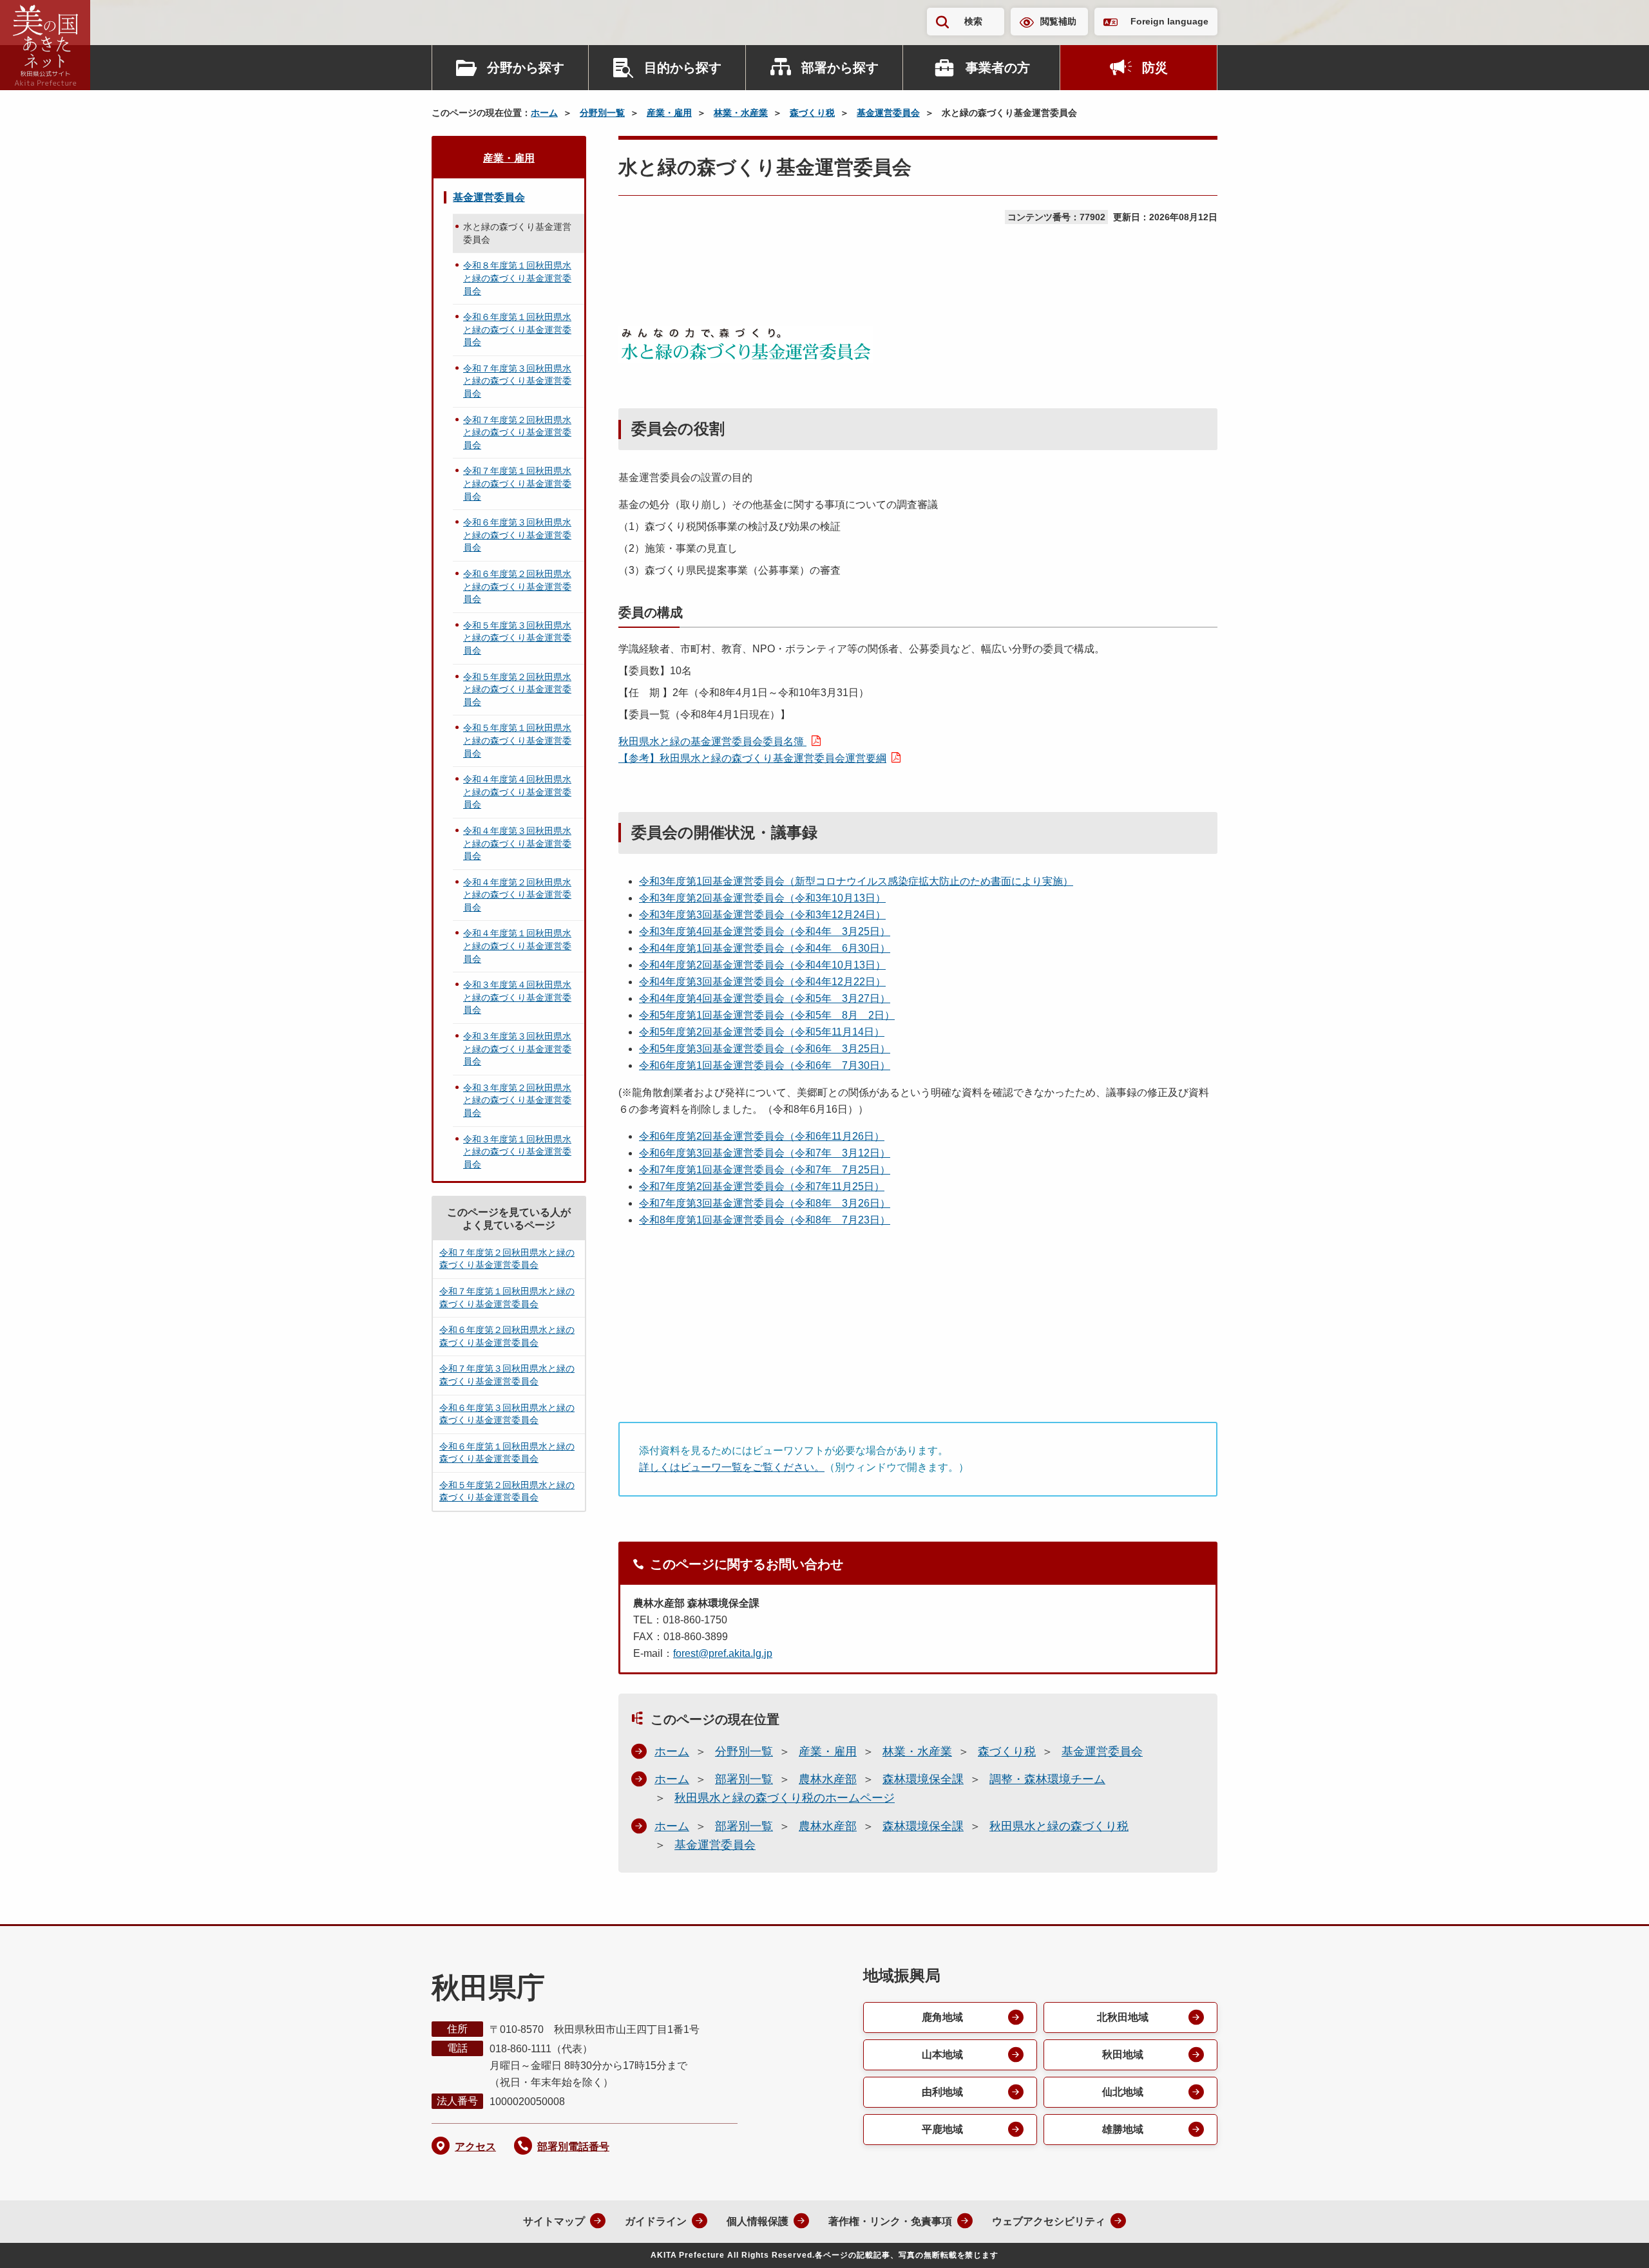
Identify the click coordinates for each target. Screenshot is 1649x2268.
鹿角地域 (942, 2017)
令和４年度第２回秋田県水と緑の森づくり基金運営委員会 (517, 895)
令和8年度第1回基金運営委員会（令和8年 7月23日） (765, 1220)
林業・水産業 (741, 113)
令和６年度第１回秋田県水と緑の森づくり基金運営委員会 (517, 329)
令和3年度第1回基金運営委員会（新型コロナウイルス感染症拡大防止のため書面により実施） (856, 881)
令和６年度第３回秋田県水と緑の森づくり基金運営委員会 (517, 535)
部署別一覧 (744, 1779)
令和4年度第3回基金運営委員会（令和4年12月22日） (762, 982)
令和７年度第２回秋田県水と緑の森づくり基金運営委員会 (517, 432)
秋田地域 (1123, 2055)
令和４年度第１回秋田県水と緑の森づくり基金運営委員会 (517, 946)
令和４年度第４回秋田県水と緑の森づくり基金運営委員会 (517, 792)
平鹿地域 (942, 2129)
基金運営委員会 (888, 113)
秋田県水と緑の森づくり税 (1059, 1826)
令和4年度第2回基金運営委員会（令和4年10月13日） (762, 965)
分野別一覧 (602, 113)
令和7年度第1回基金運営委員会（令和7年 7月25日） (765, 1170)
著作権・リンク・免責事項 (890, 2221)
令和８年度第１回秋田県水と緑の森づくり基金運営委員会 (517, 278)
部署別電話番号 (573, 2147)
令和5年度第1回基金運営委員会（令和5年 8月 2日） (767, 1015)
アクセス (475, 2147)
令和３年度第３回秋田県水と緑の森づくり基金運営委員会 (517, 1049)
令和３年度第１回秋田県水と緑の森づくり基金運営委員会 (517, 1152)
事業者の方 (998, 68)
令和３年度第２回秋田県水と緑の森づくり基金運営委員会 (517, 1100)
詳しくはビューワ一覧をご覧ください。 (732, 1467)
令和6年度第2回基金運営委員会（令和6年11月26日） (762, 1136)
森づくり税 (812, 113)
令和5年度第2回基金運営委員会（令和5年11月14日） (762, 1032)
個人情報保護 (758, 2221)
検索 (973, 21)
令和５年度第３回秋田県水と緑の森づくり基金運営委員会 (517, 638)
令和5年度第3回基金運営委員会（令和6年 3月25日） (765, 1049)
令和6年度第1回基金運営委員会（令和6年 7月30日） (765, 1065)
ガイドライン (656, 2221)
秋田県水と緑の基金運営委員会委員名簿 (712, 742)
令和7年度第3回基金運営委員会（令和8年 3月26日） (765, 1203)
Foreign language (1169, 21)
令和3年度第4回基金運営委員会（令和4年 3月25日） (765, 931)
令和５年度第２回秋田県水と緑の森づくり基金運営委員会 (517, 689)
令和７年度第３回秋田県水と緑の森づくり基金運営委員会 (517, 381)
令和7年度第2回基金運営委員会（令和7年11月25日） (762, 1186)
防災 (1155, 68)
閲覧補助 (1058, 21)
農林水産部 (828, 1779)
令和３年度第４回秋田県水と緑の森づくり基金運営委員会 (517, 997)
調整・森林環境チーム (1047, 1779)
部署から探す (840, 68)
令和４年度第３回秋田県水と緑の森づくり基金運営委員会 (517, 843)
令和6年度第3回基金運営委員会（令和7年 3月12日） (765, 1153)
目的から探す (683, 68)
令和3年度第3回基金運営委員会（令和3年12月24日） (762, 915)
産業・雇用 (669, 113)
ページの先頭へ (1614, 2241)
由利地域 (942, 2092)
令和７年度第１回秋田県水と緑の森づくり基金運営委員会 (517, 483)
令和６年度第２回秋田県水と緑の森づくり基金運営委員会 (517, 586)
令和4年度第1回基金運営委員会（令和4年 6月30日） (765, 948)
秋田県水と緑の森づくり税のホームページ (785, 1798)
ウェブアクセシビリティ (1049, 2221)
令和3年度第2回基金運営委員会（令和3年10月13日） (762, 898)
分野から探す (526, 68)
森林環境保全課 (923, 1779)
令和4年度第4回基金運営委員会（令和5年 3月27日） (765, 998)
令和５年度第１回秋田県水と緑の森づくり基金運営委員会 (517, 740)
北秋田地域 (1123, 2017)
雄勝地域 (1123, 2129)
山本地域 (942, 2055)
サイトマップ (554, 2221)
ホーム (544, 113)
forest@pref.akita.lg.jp (723, 1653)
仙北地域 (1123, 2092)
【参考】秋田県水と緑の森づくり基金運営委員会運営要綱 (752, 758)
